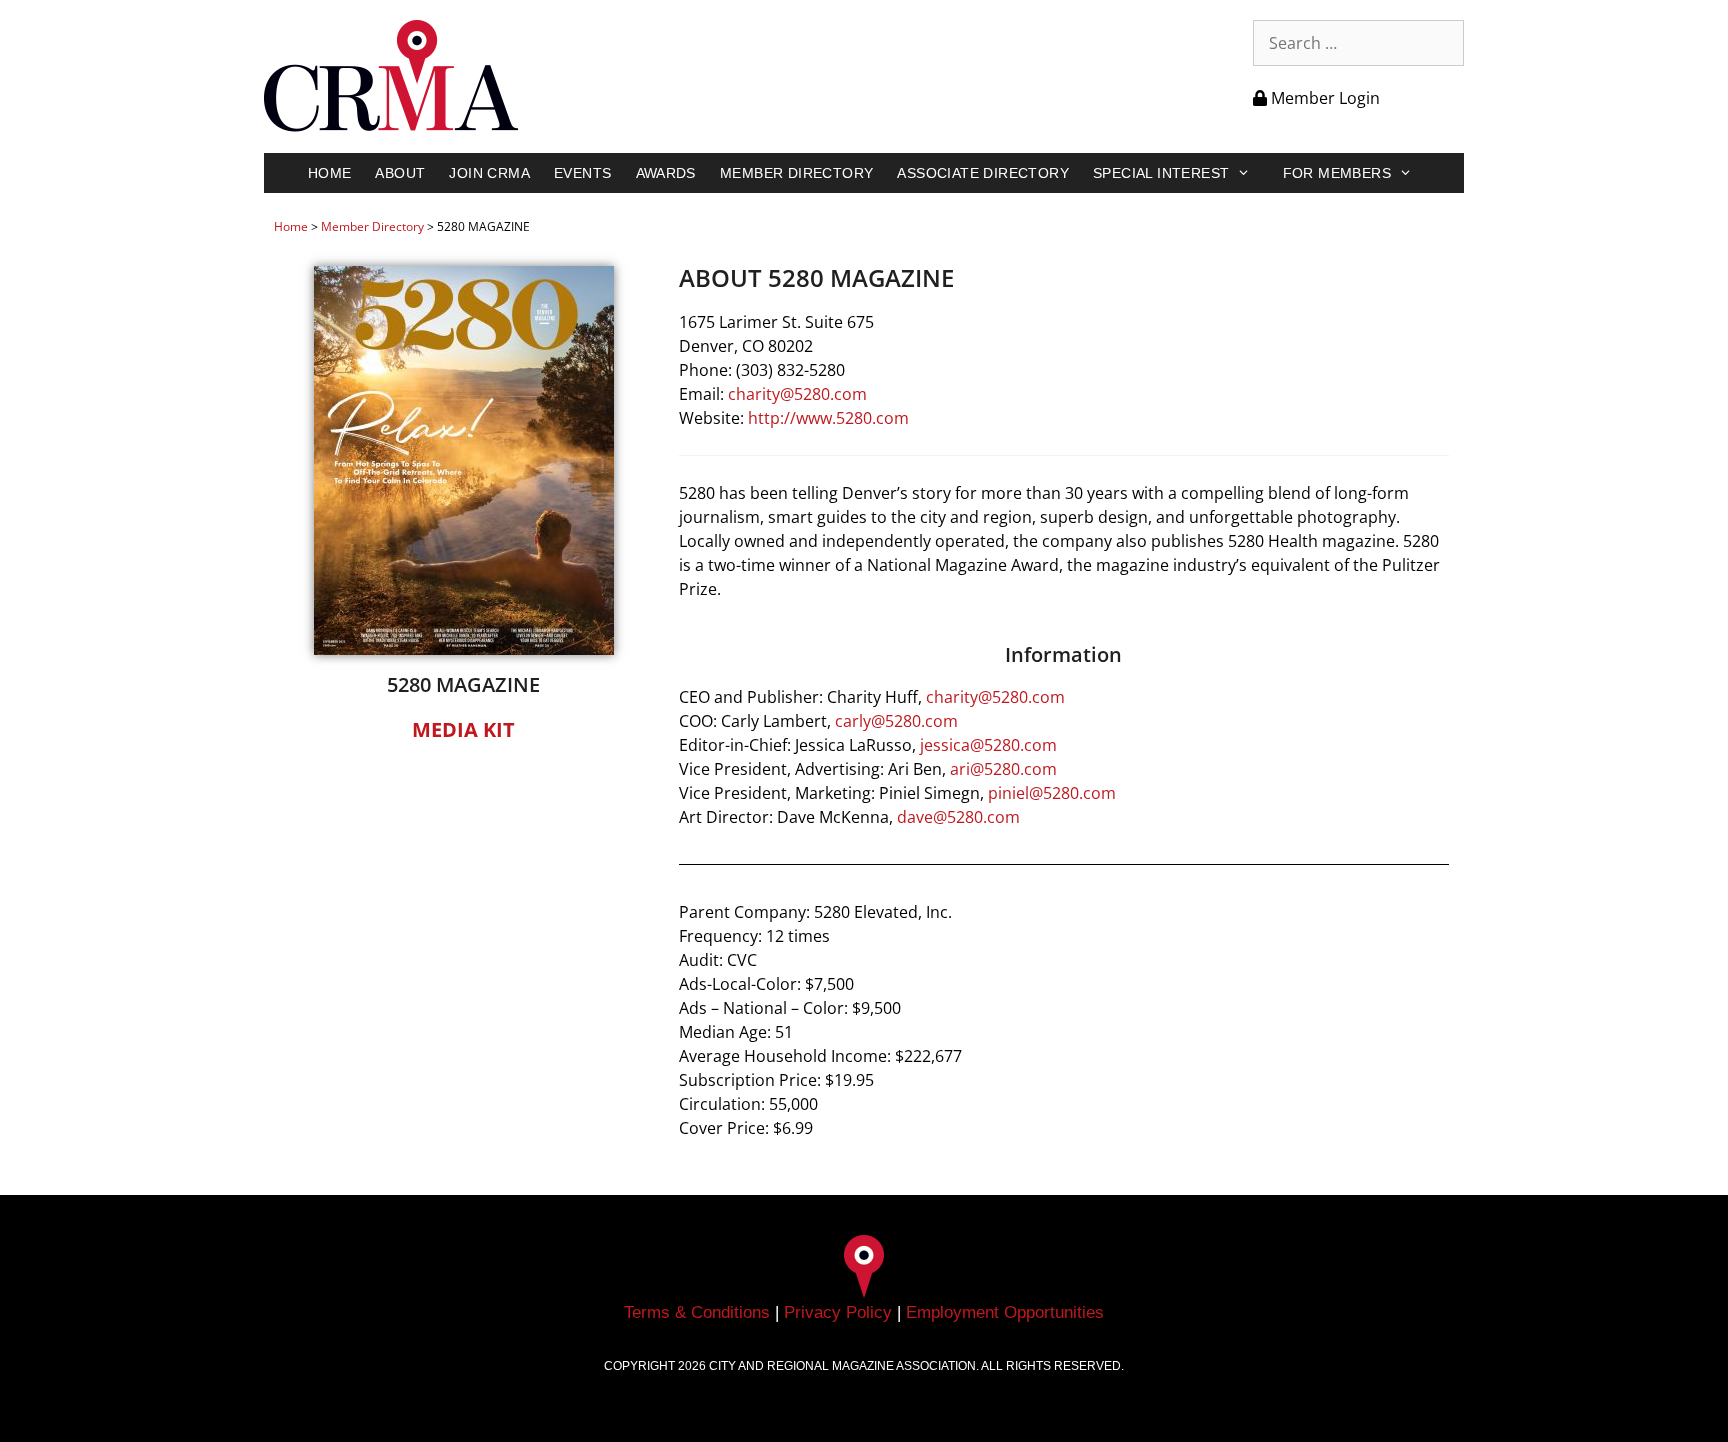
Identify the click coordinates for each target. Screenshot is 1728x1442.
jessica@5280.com (988, 745)
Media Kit (463, 729)
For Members (1337, 173)
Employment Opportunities (1005, 1312)
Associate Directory (983, 173)
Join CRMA (489, 173)
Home (330, 173)
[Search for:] (1358, 43)
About (400, 173)
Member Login (1323, 98)
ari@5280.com (1003, 769)
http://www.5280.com (828, 418)
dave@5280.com (958, 817)
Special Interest (1161, 173)
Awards (666, 173)
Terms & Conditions (697, 1312)
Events (582, 173)
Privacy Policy (838, 1312)
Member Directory (796, 173)
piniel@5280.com (1052, 793)
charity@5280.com (797, 394)
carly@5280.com (896, 721)
